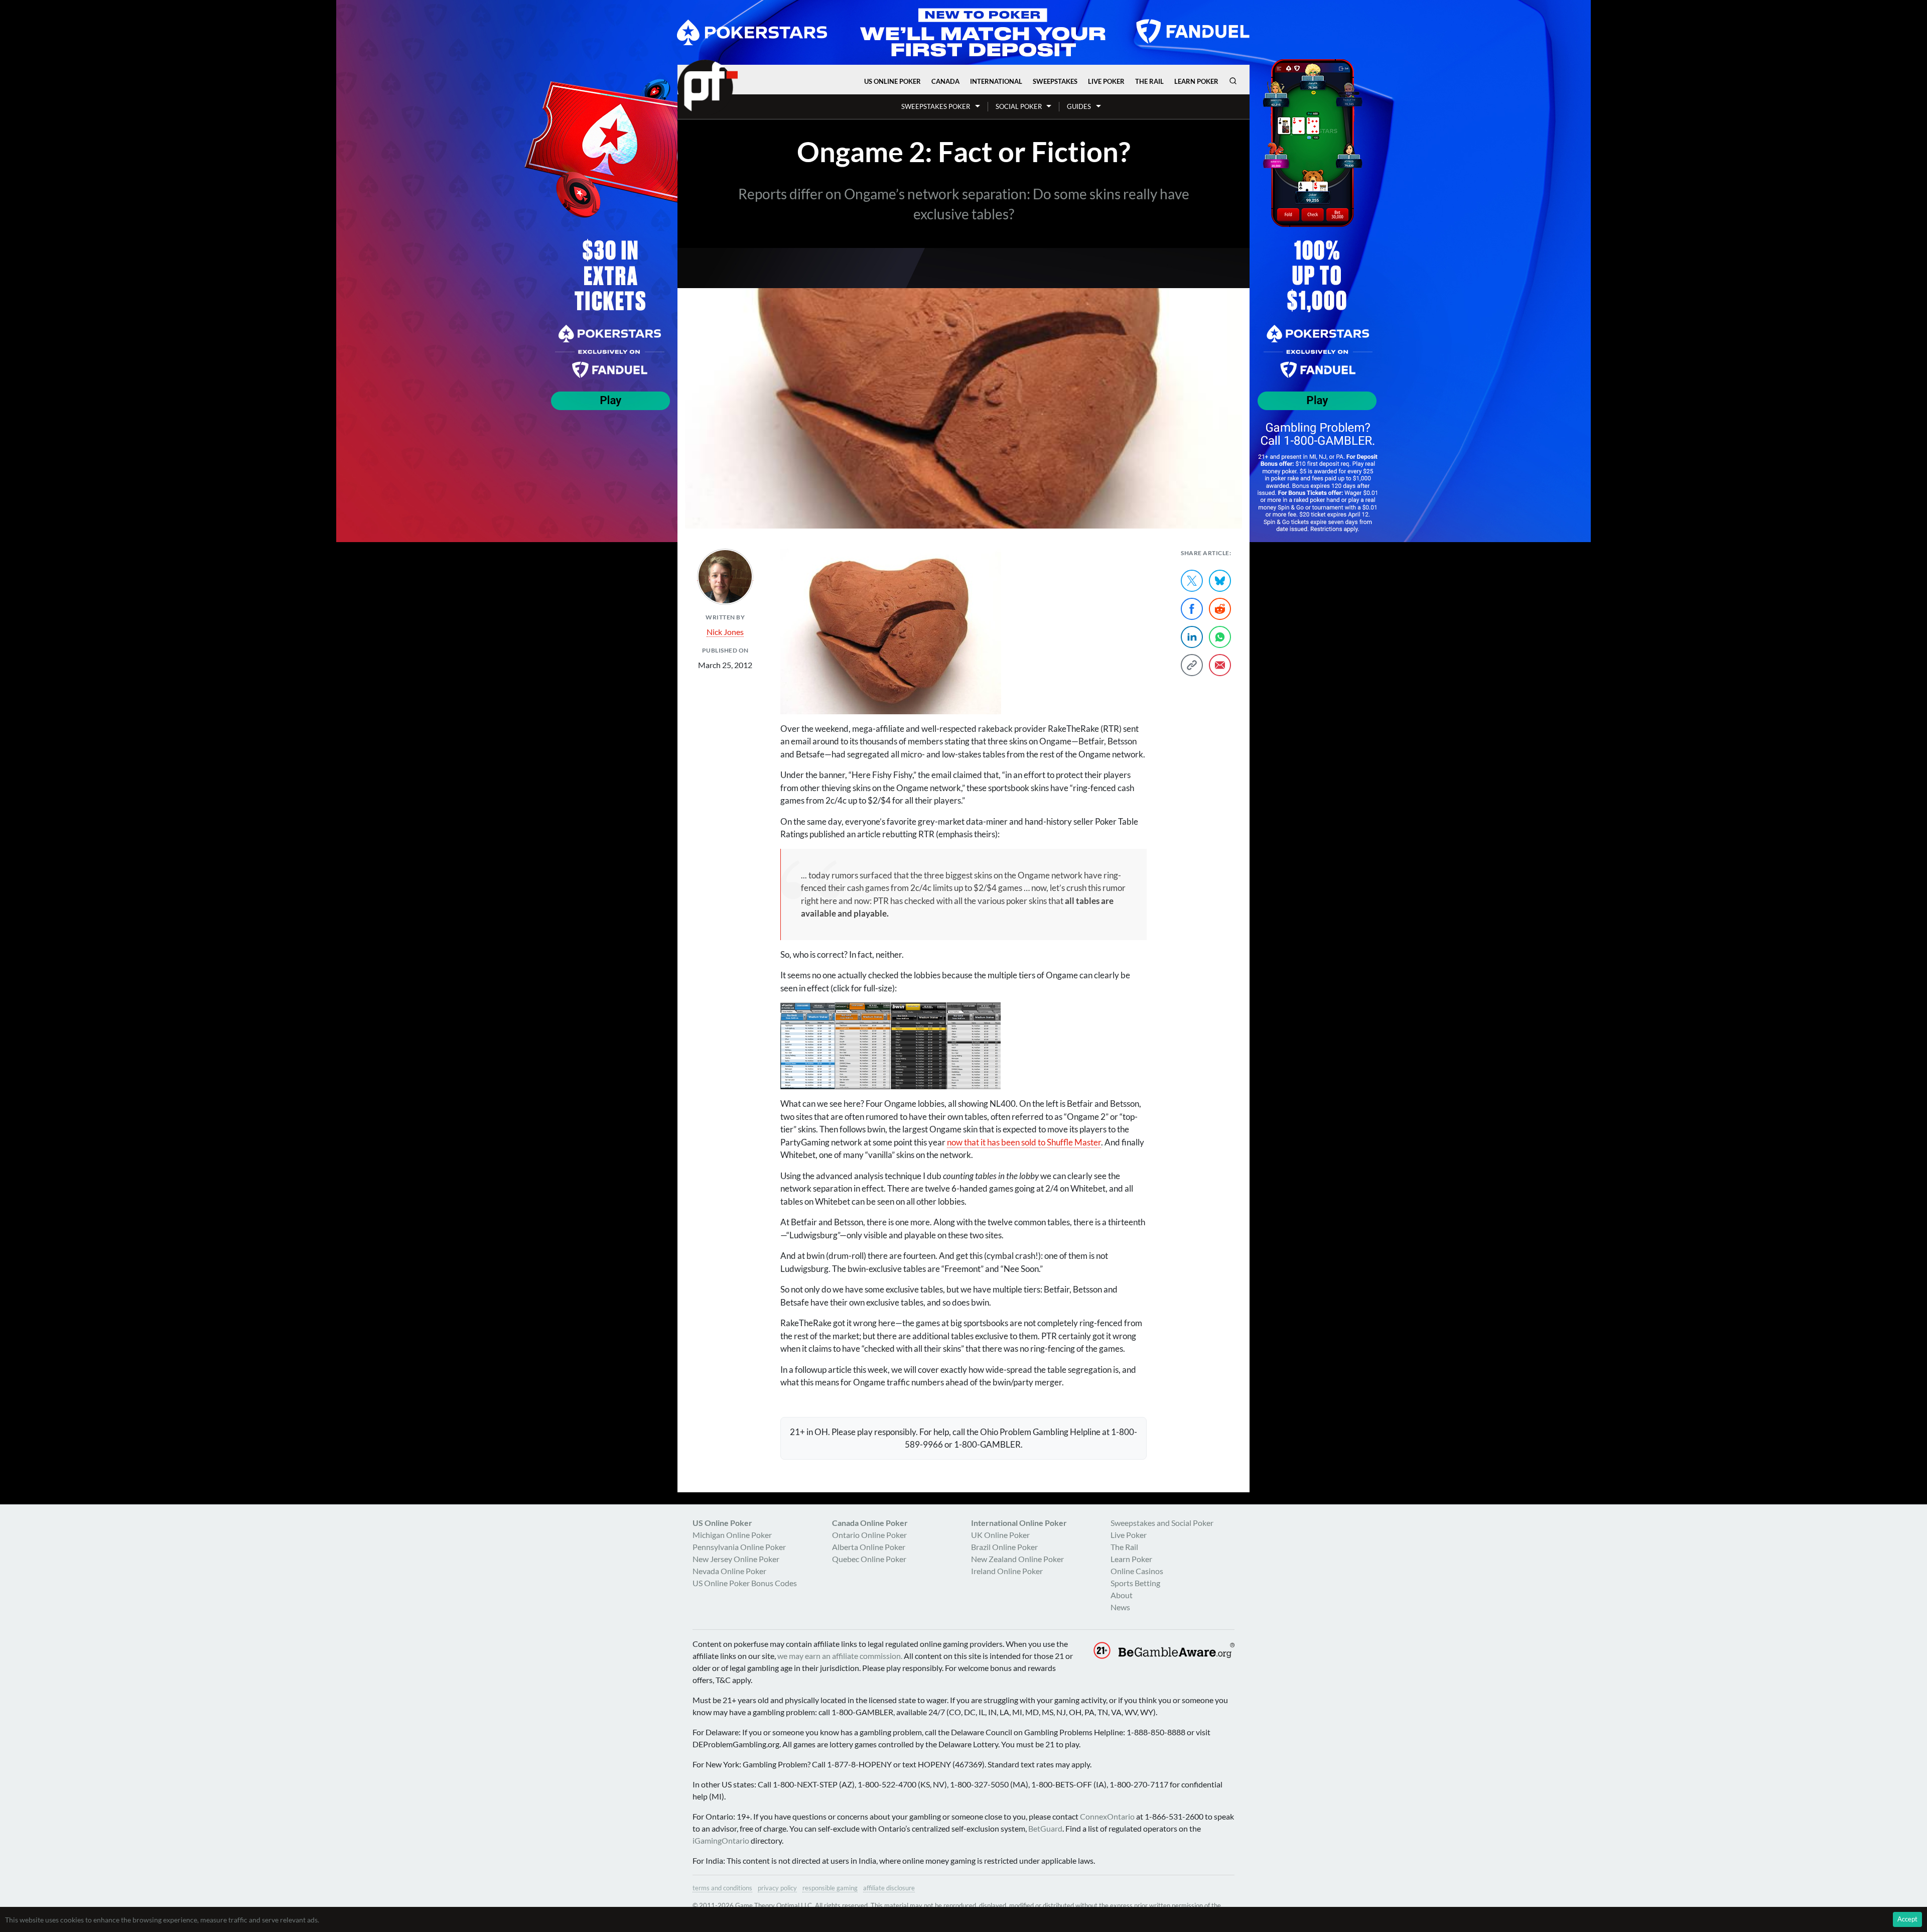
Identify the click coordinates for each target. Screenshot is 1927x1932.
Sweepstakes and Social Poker (1162, 1523)
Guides (1079, 106)
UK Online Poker (1000, 1535)
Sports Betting (1135, 1583)
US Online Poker (892, 81)
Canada (945, 81)
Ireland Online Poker (1007, 1571)
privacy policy (777, 1888)
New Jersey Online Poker (736, 1559)
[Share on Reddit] (1220, 609)
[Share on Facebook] (1192, 609)
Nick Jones (725, 632)
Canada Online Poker (870, 1523)
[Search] (1233, 81)
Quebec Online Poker (869, 1559)
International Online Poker (1019, 1523)
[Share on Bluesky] (1220, 581)
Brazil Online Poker (1004, 1547)
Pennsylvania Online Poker (739, 1547)
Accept (1907, 1919)
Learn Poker (1196, 81)
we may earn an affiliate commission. (840, 1656)
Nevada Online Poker (729, 1571)
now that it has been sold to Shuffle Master (1024, 1142)
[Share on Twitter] (1192, 581)
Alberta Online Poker (869, 1547)
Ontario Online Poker (869, 1535)
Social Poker (1019, 106)
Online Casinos (1137, 1571)
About (1122, 1595)
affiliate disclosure (889, 1888)
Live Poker (1106, 81)
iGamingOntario (721, 1840)
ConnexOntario (1107, 1816)
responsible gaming (830, 1888)
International (996, 81)
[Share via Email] (1220, 665)
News (1120, 1607)
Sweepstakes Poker (936, 106)
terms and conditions (722, 1888)
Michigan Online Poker (732, 1535)
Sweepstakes (1055, 81)
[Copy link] (1192, 665)
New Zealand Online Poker (1017, 1559)
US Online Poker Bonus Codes (745, 1583)
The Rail (1149, 81)
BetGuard (1045, 1828)
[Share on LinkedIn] (1192, 637)
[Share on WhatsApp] (1220, 637)
